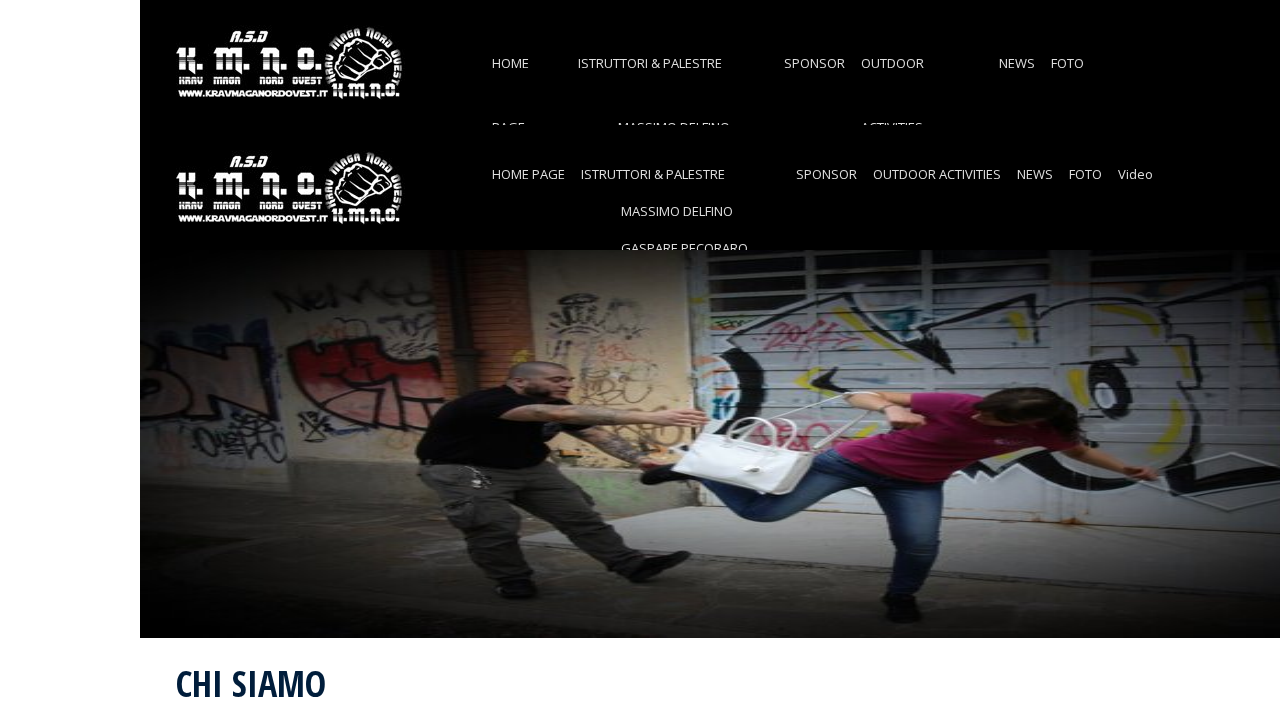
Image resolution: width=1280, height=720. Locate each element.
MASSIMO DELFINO (677, 211)
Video (1135, 174)
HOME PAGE (528, 174)
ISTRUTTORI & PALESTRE (650, 63)
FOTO (1067, 63)
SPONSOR (814, 63)
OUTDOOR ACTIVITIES (937, 174)
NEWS (1017, 63)
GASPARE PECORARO (684, 248)
